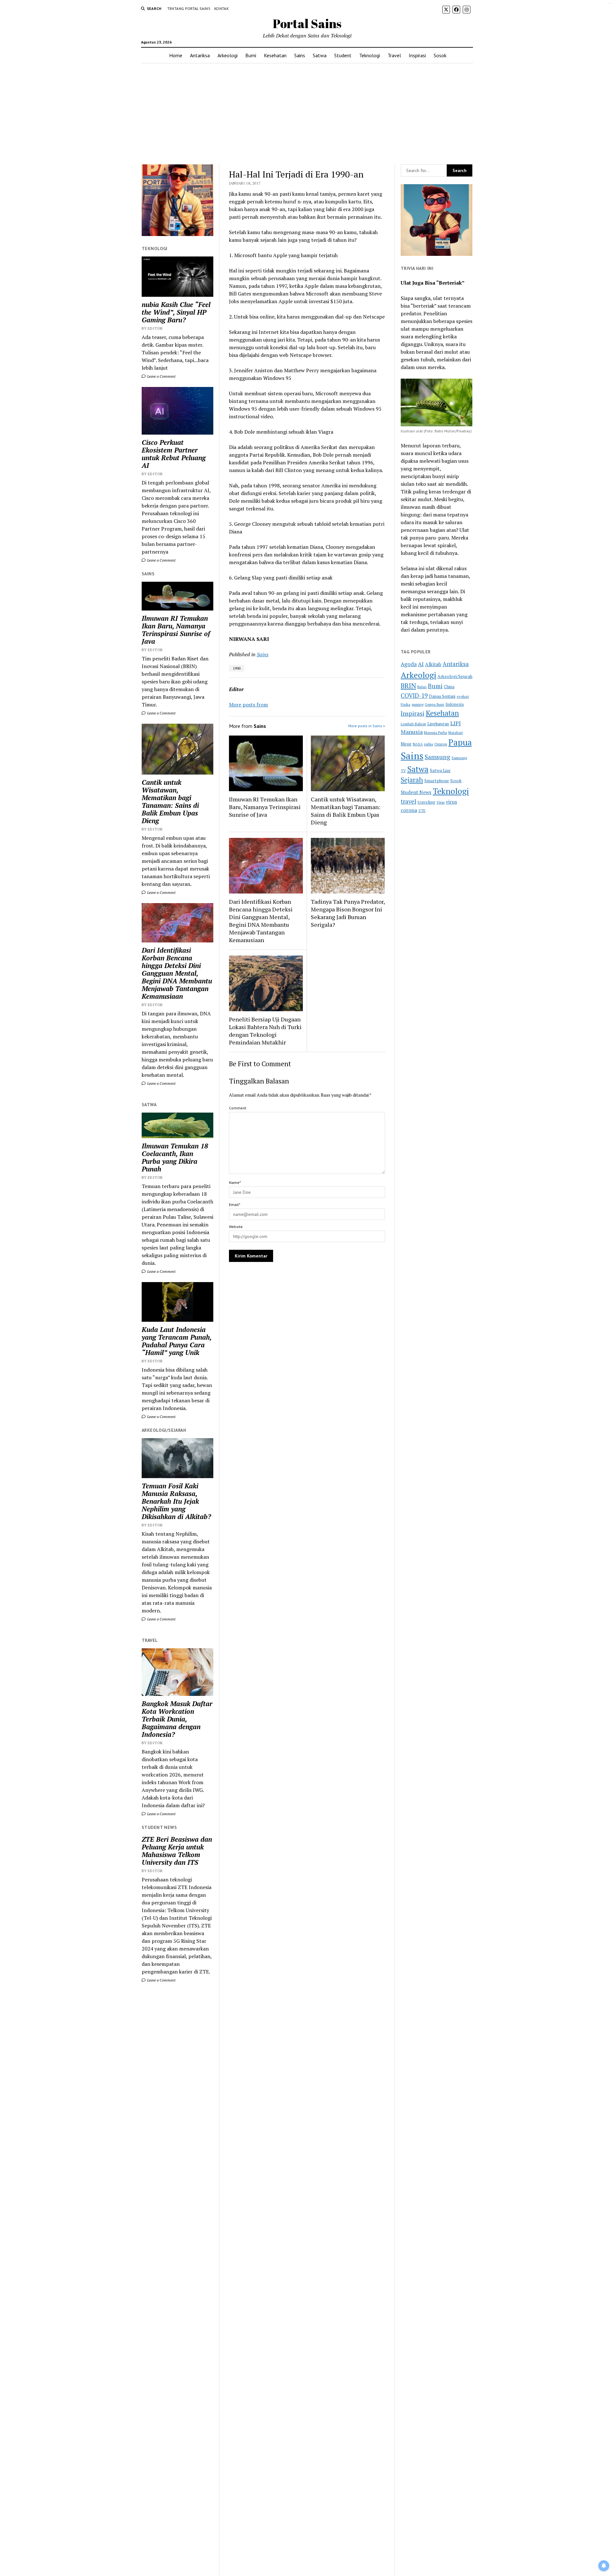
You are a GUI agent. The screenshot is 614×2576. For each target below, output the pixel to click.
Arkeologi (228, 55)
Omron (441, 744)
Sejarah (412, 780)
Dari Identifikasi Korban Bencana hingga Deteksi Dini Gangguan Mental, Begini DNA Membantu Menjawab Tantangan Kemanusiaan (177, 973)
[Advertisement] (307, 114)
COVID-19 (414, 695)
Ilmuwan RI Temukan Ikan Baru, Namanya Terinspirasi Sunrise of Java (176, 630)
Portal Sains (307, 24)
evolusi (463, 696)
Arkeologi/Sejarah (455, 676)
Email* (235, 1205)
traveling (426, 802)
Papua (460, 742)
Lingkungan (438, 724)
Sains (300, 55)
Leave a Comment (161, 376)
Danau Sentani (442, 696)
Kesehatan (275, 55)
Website (236, 1227)
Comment (238, 1108)
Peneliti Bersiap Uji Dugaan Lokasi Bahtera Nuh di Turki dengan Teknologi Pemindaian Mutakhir (265, 1031)
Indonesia (455, 704)
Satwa (320, 55)
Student (343, 55)
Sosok (440, 55)
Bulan (422, 687)
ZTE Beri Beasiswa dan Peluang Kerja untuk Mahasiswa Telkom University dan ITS (177, 1851)
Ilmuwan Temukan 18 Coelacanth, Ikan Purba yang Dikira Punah (175, 1157)
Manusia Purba (436, 733)
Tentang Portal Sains (189, 8)
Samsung (437, 757)
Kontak (221, 8)
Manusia (412, 732)
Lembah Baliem (413, 724)
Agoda (409, 664)
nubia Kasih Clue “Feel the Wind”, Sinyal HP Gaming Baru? (176, 312)
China (449, 687)
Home (176, 55)
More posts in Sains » (367, 726)
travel (409, 801)
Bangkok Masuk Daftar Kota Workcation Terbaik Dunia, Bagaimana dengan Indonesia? (177, 1719)
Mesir (406, 744)
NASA (418, 744)
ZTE (422, 811)
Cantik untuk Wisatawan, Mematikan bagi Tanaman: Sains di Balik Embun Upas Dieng (170, 801)
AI (421, 664)
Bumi (251, 55)
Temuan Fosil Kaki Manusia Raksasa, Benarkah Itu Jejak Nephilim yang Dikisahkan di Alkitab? (176, 1501)
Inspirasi (417, 55)
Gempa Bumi (434, 705)
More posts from (248, 705)
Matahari (456, 733)
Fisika (405, 704)
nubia (429, 744)
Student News (416, 792)
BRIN (408, 686)
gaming (417, 704)
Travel (394, 55)
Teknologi (370, 55)
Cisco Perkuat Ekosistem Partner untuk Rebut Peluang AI (174, 454)
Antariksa (200, 55)
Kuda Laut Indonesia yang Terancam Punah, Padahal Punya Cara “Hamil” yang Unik (177, 1341)
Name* (235, 1182)
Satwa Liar (440, 770)
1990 (237, 668)
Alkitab (433, 664)
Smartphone (437, 781)
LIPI (456, 723)
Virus (441, 802)
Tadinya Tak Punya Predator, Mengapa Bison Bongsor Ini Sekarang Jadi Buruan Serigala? (348, 913)
